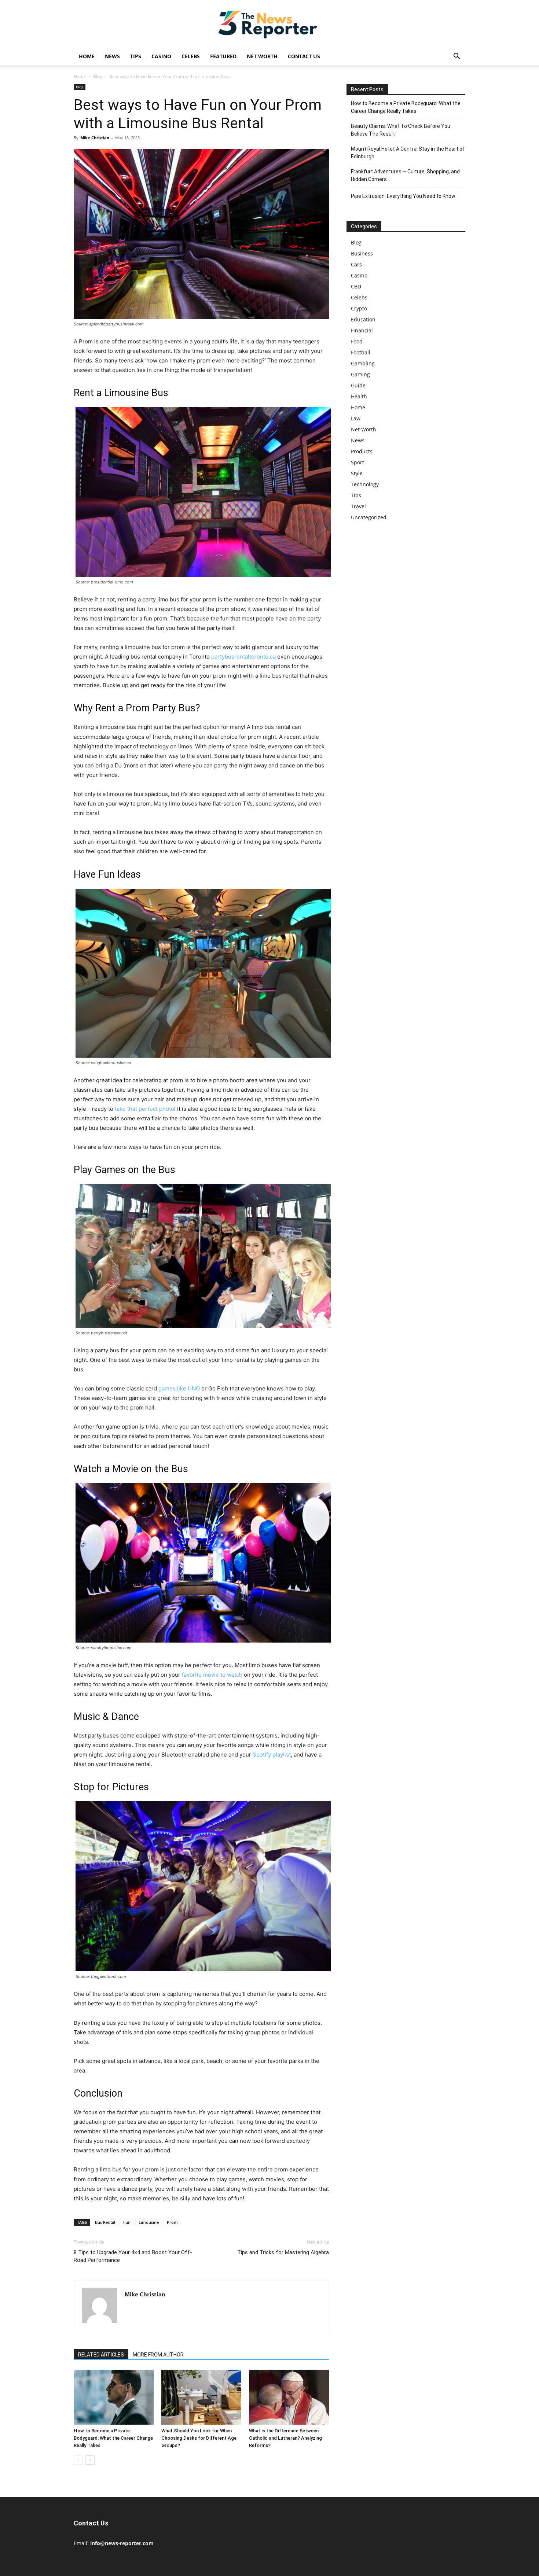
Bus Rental (105, 2222)
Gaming (360, 374)
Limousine (149, 2222)
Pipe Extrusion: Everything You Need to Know (403, 196)
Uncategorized (369, 517)
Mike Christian (95, 138)
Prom (172, 2222)
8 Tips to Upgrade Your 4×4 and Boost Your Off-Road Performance (133, 2256)
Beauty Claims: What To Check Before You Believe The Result (401, 130)
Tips (136, 56)
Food (357, 341)
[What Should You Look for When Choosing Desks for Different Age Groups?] (201, 2397)
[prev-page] (78, 2460)
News (112, 56)
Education (363, 319)
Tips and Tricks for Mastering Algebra (283, 2252)
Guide (358, 385)
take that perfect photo (144, 1109)
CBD (356, 286)
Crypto (359, 308)
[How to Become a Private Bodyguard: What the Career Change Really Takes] (114, 2397)
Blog (98, 76)
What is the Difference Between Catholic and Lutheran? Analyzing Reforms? (285, 2438)
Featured (223, 56)
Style (357, 473)
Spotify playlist (272, 1755)
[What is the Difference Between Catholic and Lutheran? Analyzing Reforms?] (289, 2397)
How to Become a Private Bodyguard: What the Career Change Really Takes (113, 2438)
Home (87, 56)
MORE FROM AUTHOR (158, 2355)
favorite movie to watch (212, 1675)
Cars (356, 264)
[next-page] (90, 2460)
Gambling (363, 363)
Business (362, 253)
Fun (127, 2222)
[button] (456, 57)
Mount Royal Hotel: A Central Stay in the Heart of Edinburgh (408, 153)
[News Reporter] (269, 24)
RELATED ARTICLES (101, 2355)
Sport (357, 462)
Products (362, 451)
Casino (161, 56)
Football (361, 352)
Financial (362, 330)
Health (359, 396)
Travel (358, 506)
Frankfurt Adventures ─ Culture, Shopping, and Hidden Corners (405, 175)
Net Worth (262, 56)
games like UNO (179, 1388)
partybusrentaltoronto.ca (243, 657)
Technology (365, 484)
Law (356, 418)
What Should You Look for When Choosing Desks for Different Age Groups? (199, 2438)
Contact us (304, 56)
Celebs (191, 56)
